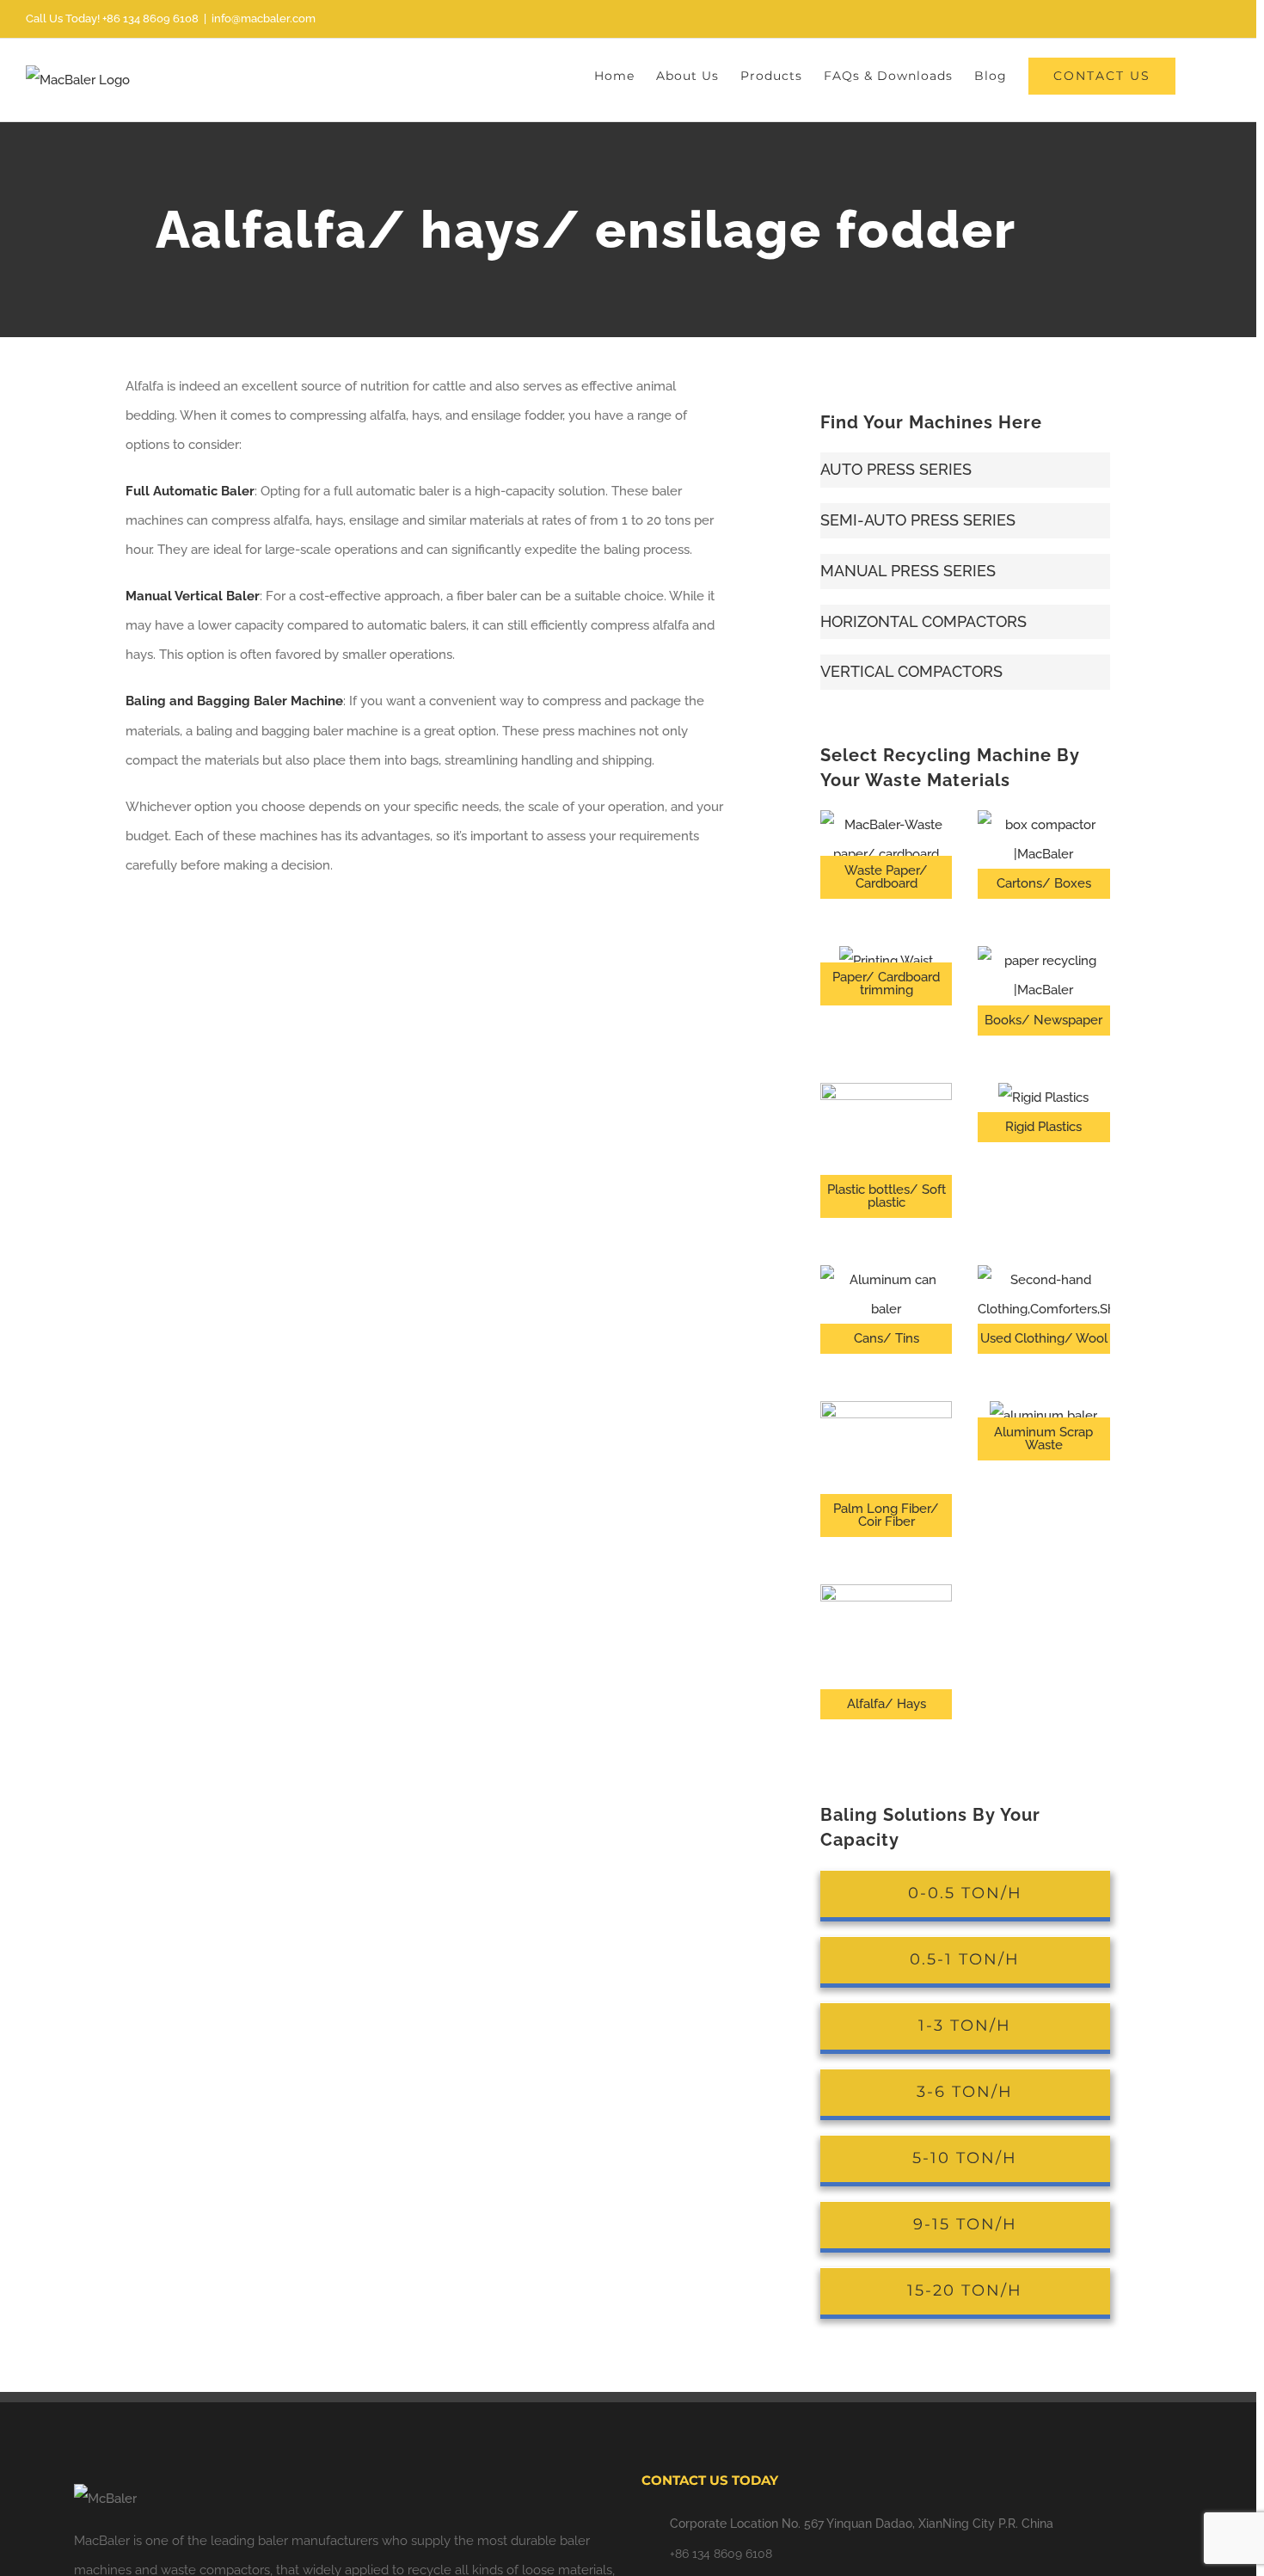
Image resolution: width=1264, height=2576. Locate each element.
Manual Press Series (908, 571)
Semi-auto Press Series (918, 520)
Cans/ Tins (887, 1338)
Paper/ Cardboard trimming (886, 984)
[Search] (1203, 75)
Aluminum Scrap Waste (1043, 1439)
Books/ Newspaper (1043, 1020)
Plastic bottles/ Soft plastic (887, 1196)
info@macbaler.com (264, 18)
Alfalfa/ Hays (887, 1704)
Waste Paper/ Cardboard (886, 877)
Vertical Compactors (911, 671)
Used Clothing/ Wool (1044, 1338)
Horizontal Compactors (923, 621)
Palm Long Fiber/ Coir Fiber (886, 1515)
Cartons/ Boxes (1044, 883)
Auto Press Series (896, 469)
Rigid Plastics (1043, 1127)
